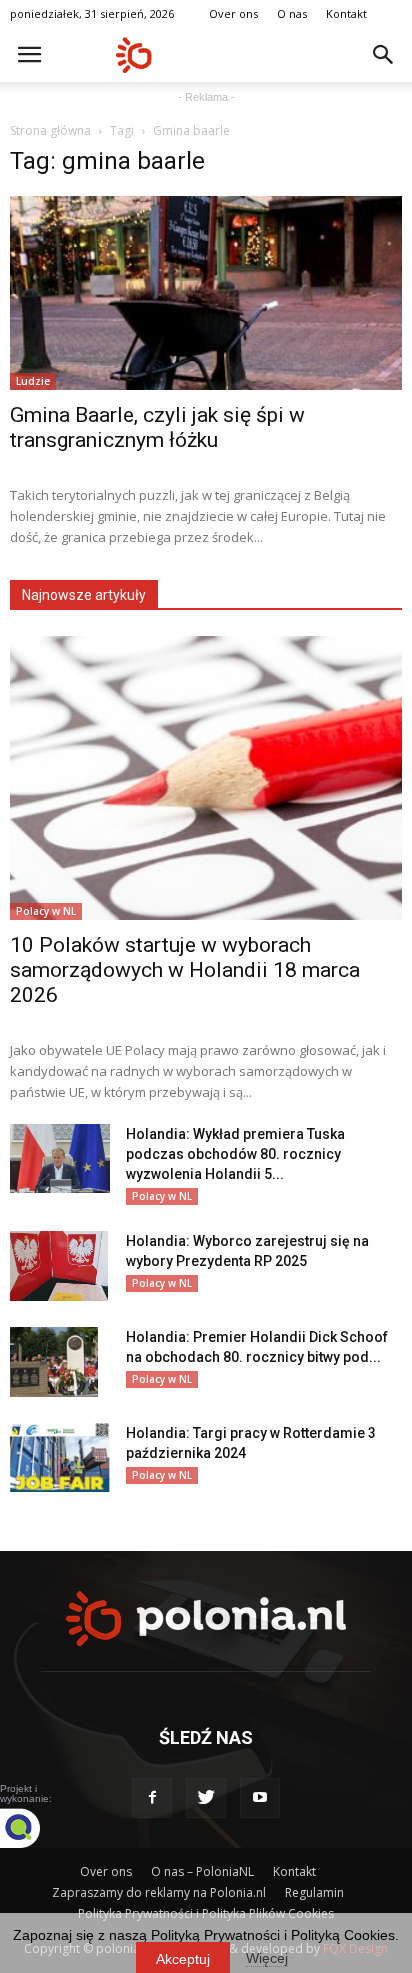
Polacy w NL (46, 911)
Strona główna (50, 130)
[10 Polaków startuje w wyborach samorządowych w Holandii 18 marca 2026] (206, 778)
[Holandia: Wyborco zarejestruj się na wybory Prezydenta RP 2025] (59, 1266)
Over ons (233, 13)
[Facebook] (152, 1798)
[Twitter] (206, 1798)
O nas (292, 13)
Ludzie (33, 381)
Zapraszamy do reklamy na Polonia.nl (159, 1892)
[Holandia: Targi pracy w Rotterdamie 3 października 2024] (60, 1457)
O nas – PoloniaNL (202, 1871)
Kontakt (346, 13)
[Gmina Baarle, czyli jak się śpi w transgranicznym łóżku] (206, 293)
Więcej (267, 1958)
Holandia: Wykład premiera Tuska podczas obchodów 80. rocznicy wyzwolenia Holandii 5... (235, 1154)
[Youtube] (260, 1798)
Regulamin (314, 1892)
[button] (384, 55)
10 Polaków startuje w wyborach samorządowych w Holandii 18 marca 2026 (185, 970)
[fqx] (35, 1828)
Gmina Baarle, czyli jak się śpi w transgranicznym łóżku (157, 427)
